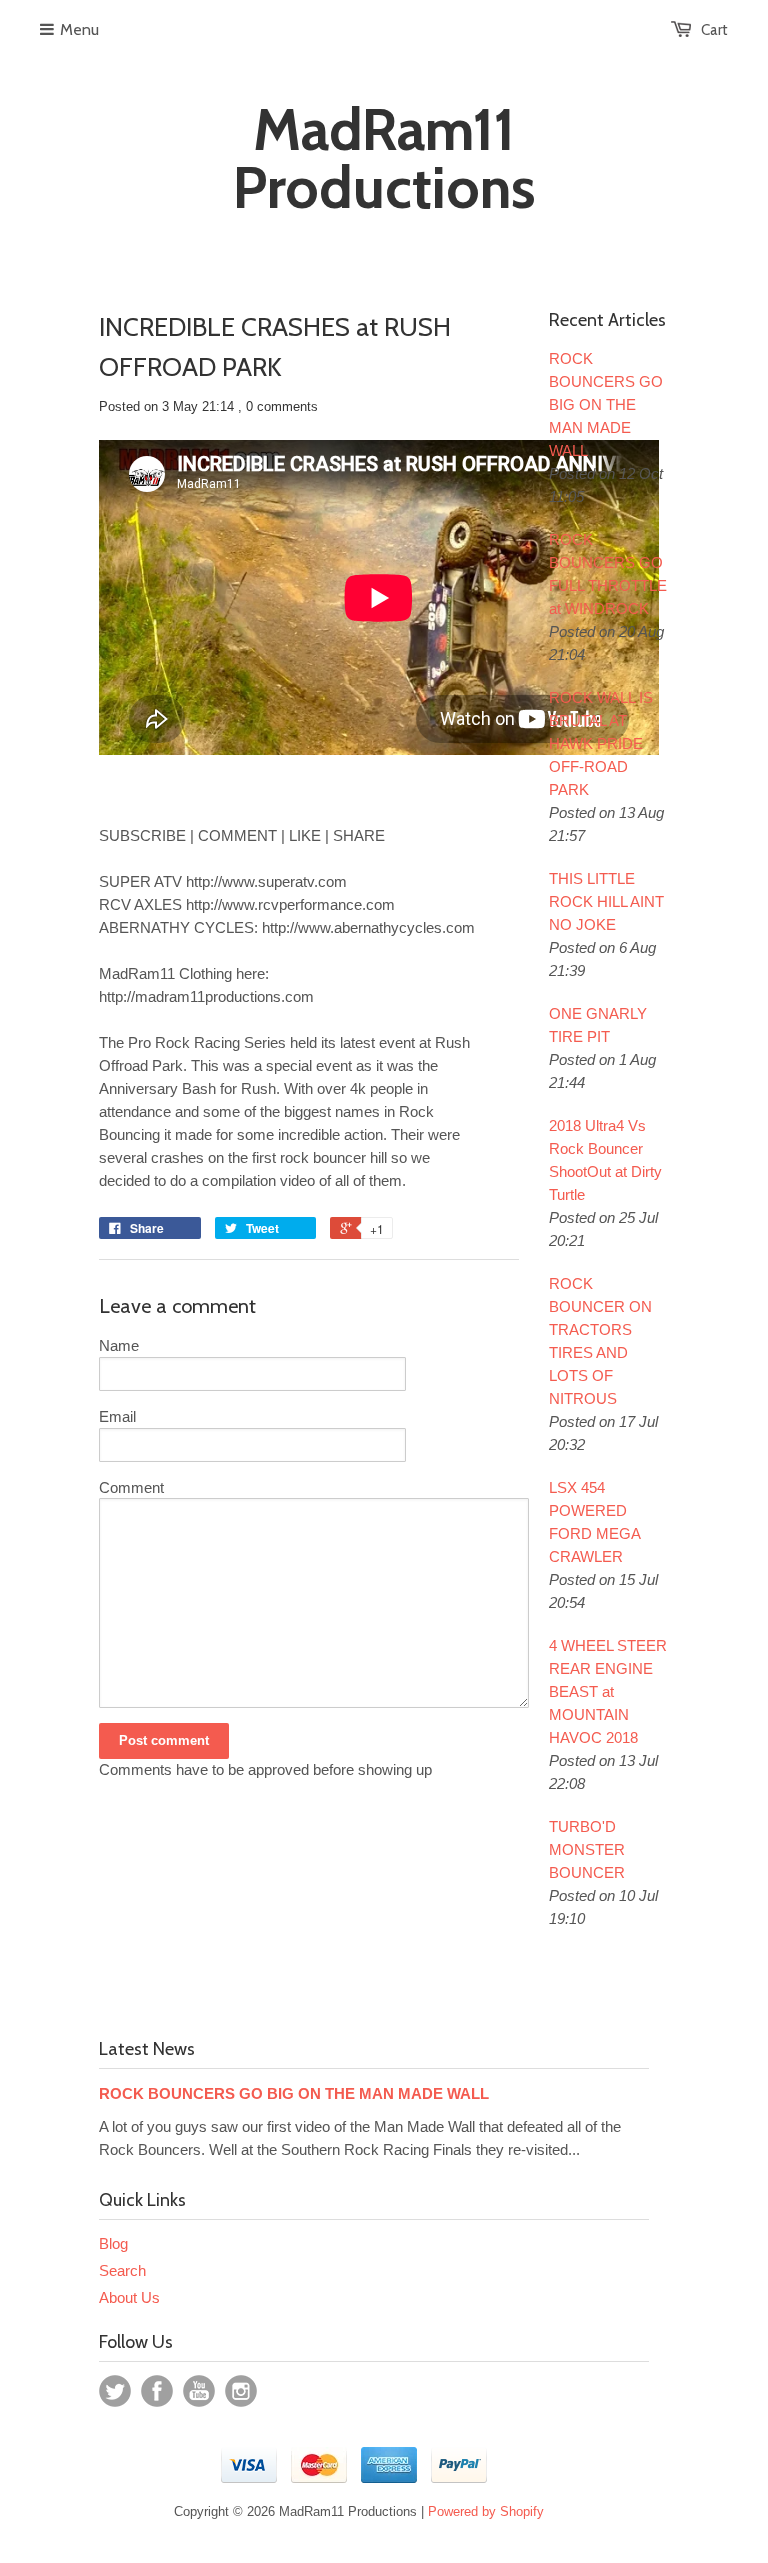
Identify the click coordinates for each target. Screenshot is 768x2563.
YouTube (199, 2391)
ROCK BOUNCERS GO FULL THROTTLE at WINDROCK (608, 574)
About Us (129, 2297)
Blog (113, 2243)
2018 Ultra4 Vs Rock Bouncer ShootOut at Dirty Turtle (605, 1160)
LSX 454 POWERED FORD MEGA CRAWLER (594, 1522)
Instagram (241, 2391)
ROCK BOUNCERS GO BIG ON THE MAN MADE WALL (606, 404)
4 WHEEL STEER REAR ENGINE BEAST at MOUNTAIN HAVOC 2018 (608, 1691)
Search (122, 2270)
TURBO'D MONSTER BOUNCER (587, 1849)
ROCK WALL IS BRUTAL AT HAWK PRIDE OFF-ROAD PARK (601, 743)
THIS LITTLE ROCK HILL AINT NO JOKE (606, 901)
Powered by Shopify (486, 2511)
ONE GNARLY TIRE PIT (598, 1025)
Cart (714, 30)
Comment (131, 1487)
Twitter (115, 2391)
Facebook (157, 2391)
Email (117, 1416)
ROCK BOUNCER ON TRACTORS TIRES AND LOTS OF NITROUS (600, 1341)
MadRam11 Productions (384, 159)
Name (119, 1345)
